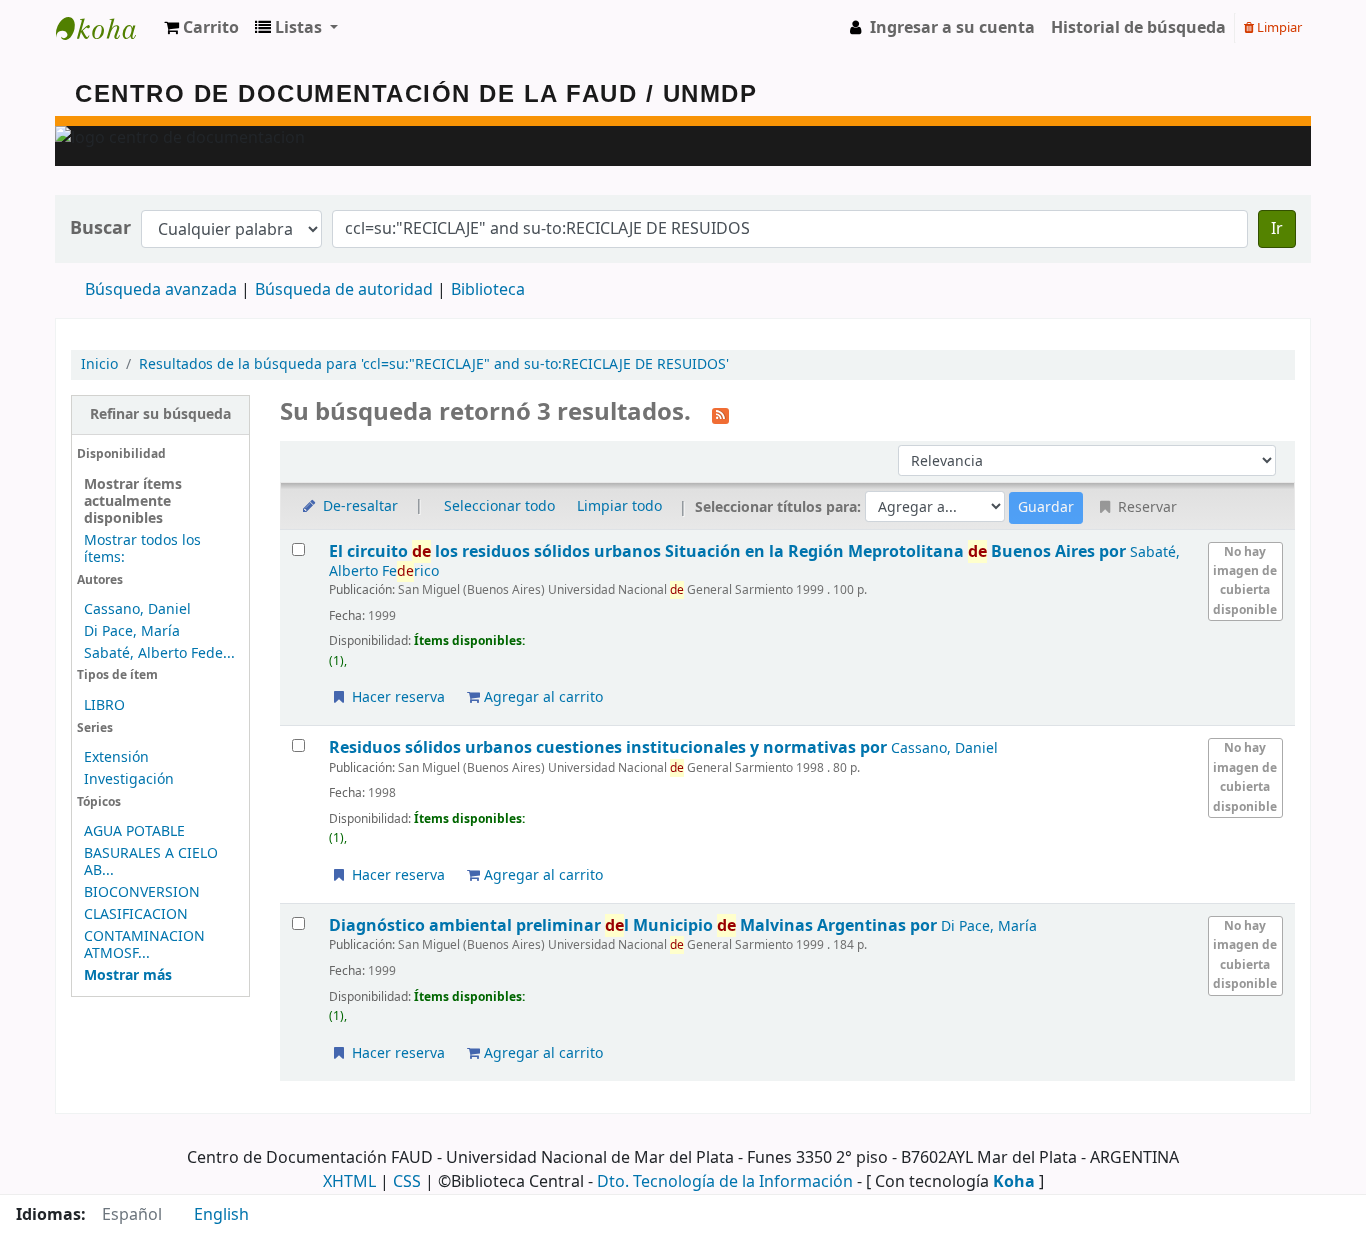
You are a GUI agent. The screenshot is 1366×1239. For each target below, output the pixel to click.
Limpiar (1278, 27)
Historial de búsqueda (1138, 28)
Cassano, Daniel (137, 609)
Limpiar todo (619, 506)
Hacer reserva (396, 697)
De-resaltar (358, 506)
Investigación (129, 779)
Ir (1277, 229)
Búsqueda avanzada (161, 290)
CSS (407, 1182)
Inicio (99, 364)
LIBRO (104, 705)
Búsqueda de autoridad (344, 290)
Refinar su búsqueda (160, 414)
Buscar (100, 228)
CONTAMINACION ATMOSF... (144, 945)
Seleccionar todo (499, 506)
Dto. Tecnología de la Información (725, 1182)
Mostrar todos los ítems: (142, 549)
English (221, 1215)
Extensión (116, 757)
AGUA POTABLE (134, 831)
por (729, 551)
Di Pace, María (132, 631)
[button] (201, 28)
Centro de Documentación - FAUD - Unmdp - (106, 28)
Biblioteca (488, 290)
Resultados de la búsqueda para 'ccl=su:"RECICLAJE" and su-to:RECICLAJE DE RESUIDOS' (434, 364)
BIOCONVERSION (142, 892)
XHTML (349, 1182)
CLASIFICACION (136, 914)
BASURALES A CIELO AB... (151, 862)
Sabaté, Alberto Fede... (159, 653)
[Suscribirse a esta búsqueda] (720, 414)
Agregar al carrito (541, 697)
